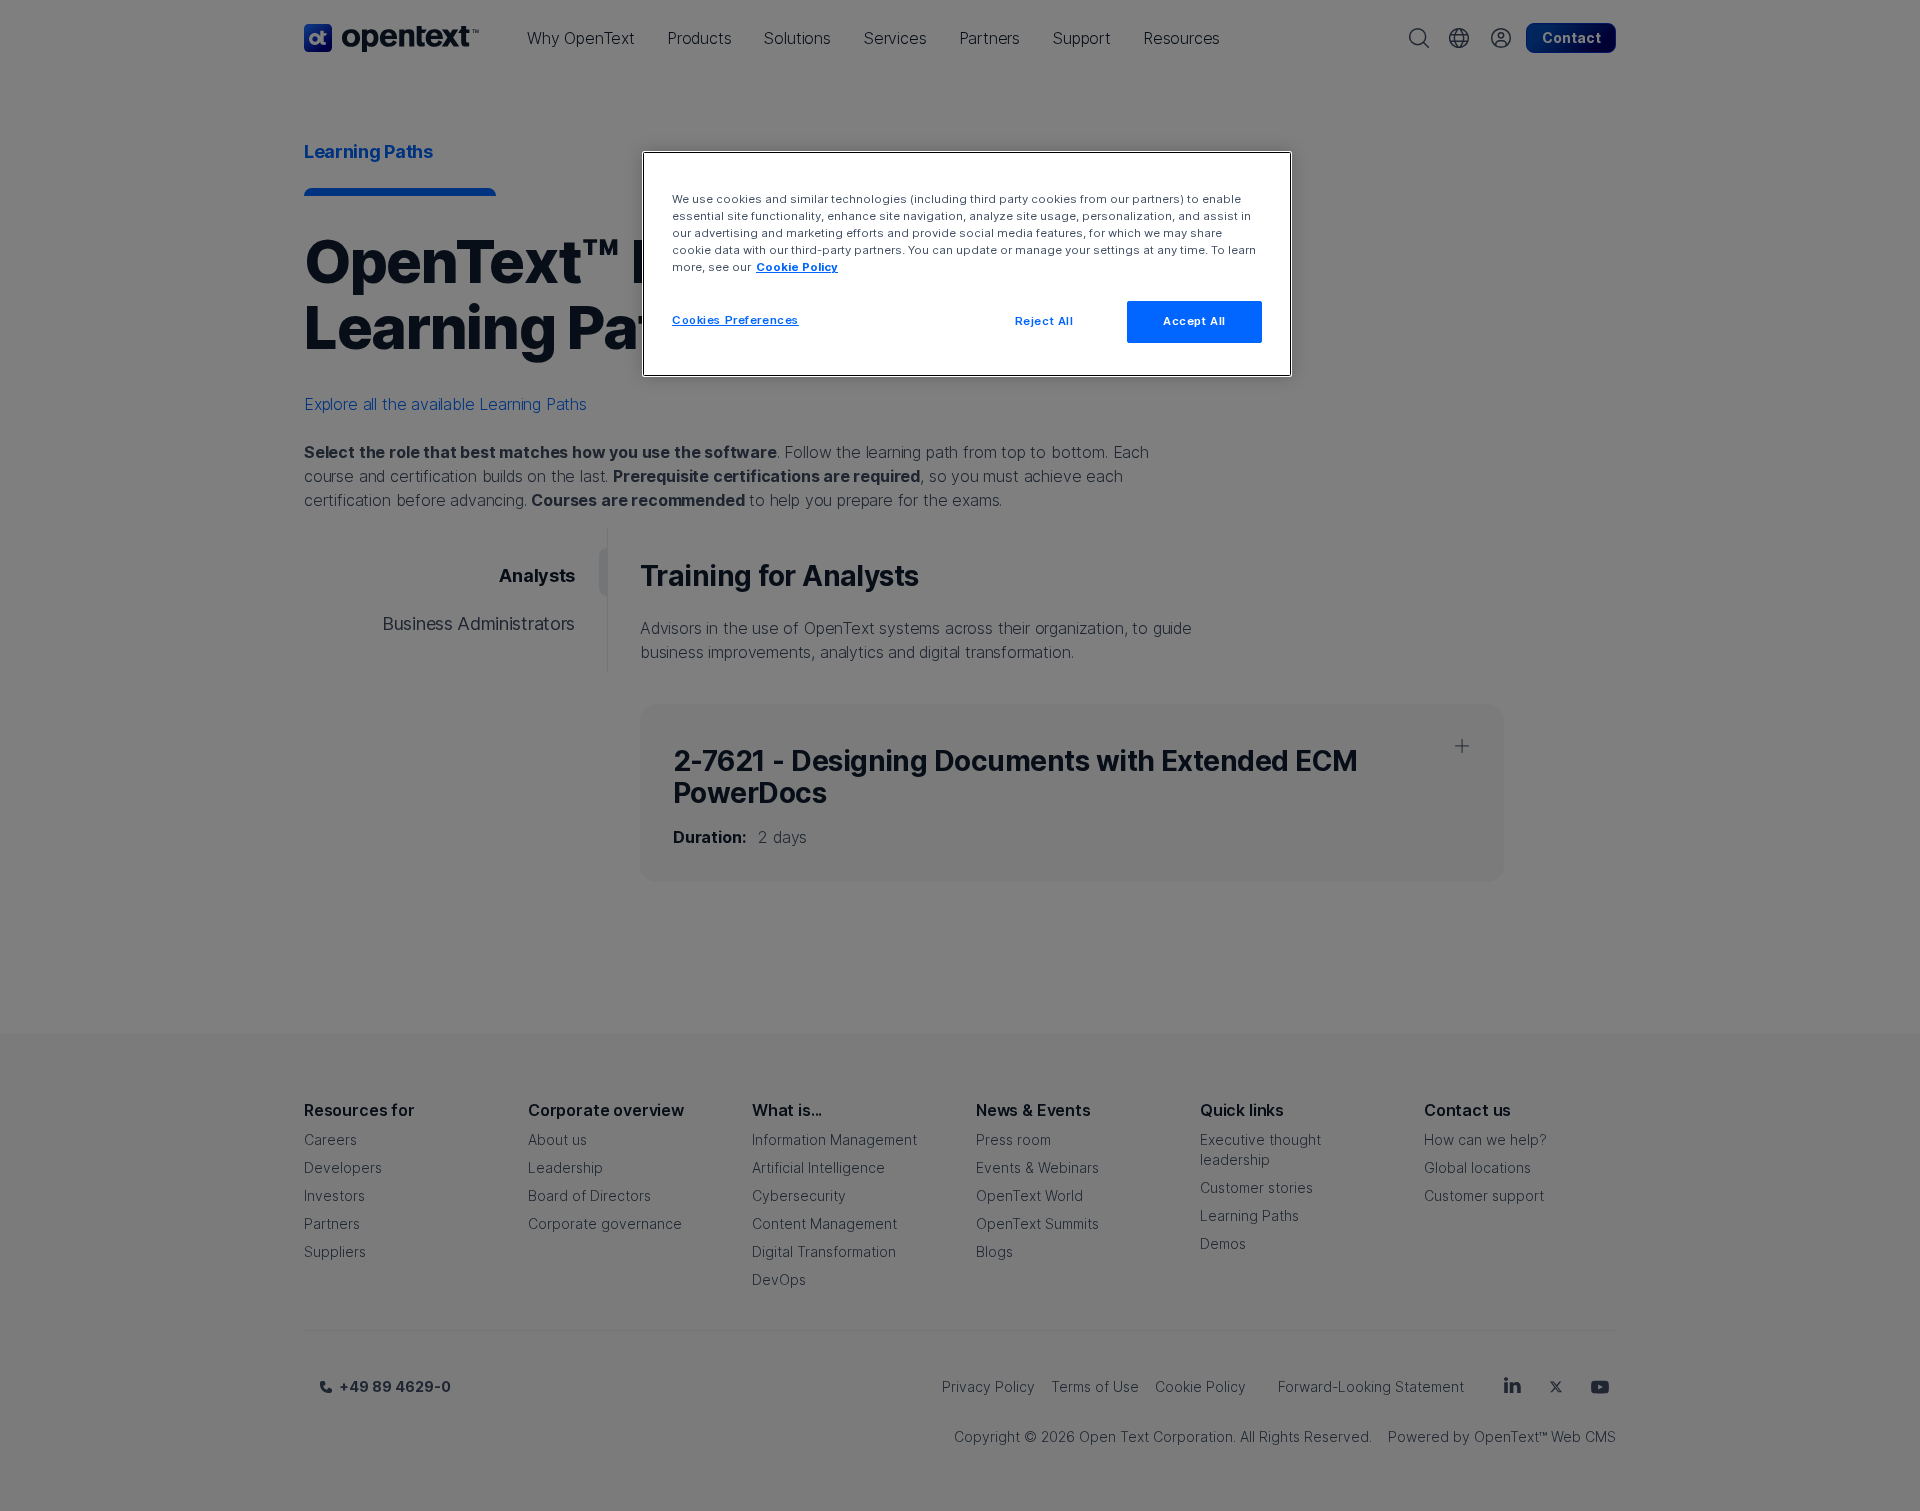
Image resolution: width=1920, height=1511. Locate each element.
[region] (967, 264)
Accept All (1194, 321)
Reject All (1044, 321)
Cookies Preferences (735, 320)
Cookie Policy (797, 267)
